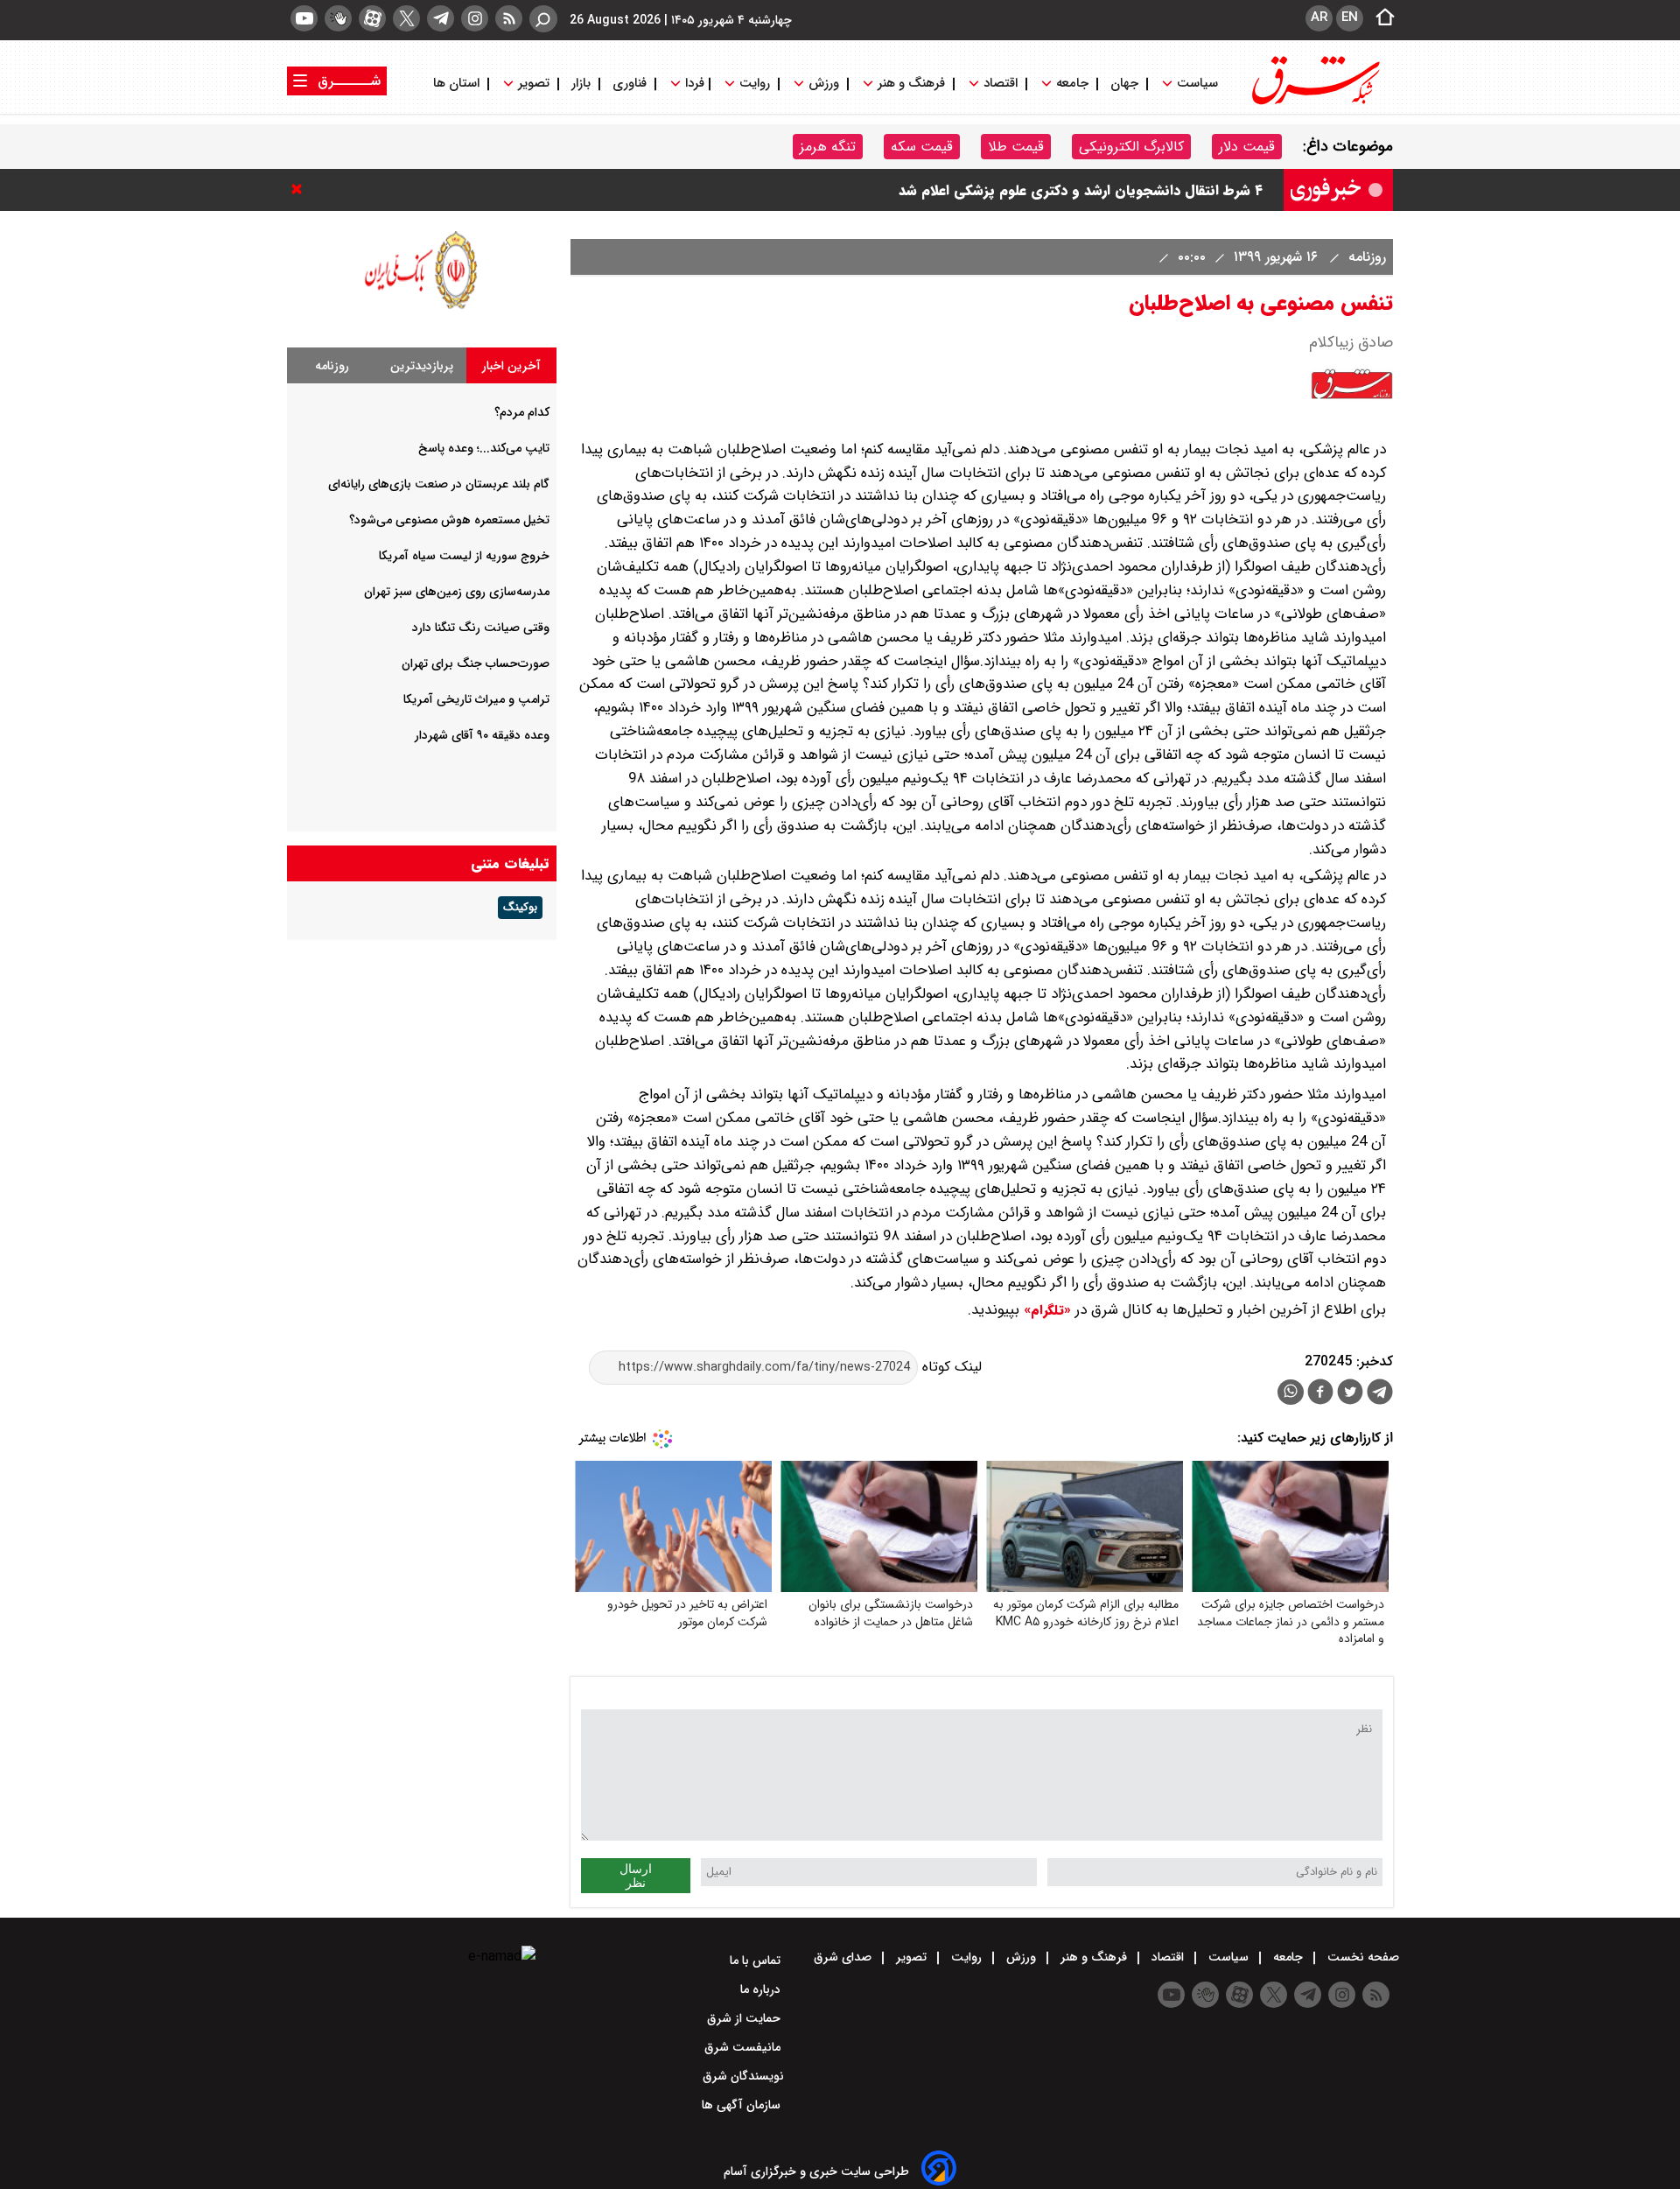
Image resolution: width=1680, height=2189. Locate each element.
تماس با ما (757, 1961)
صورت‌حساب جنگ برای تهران (476, 663)
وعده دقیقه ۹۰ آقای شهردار (482, 735)
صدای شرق (844, 1957)
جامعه (1072, 84)
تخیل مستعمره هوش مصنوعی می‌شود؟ (449, 520)
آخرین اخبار (511, 366)
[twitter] (406, 18)
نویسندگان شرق (743, 2076)
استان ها (458, 84)
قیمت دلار (1247, 147)
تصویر (534, 84)
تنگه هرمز (828, 147)
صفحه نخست (1361, 1957)
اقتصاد (1001, 84)
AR (1319, 18)
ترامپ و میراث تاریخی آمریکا (476, 699)
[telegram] (441, 18)
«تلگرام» (1045, 1310)
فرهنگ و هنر (911, 84)
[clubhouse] (338, 18)
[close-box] (301, 189)
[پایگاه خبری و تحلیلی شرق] (1314, 103)
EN (1350, 18)
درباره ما (762, 1989)
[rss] (509, 18)
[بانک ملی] (422, 309)
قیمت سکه (922, 147)
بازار (581, 84)
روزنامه (1365, 257)
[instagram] (475, 18)
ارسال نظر (636, 1876)
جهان (1124, 84)
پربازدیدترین (422, 366)
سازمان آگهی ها (743, 2105)
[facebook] (1320, 1394)
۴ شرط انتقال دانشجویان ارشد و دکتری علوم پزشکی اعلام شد (1081, 206)
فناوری (630, 84)
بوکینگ (520, 908)
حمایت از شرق (745, 2018)
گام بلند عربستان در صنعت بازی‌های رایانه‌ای (439, 484)
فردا (693, 84)
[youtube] (304, 18)
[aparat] (372, 18)
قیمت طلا (1016, 147)
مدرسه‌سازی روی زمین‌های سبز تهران (457, 592)
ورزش (824, 84)
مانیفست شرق (744, 2047)
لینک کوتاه (950, 1367)
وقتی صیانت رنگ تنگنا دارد (481, 628)
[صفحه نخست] (1380, 18)
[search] (543, 19)
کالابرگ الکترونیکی (1131, 147)
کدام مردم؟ (522, 412)
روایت (755, 84)
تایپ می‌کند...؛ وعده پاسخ (484, 448)
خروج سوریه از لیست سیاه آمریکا (464, 556)
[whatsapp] (1291, 1392)
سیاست (1197, 84)
